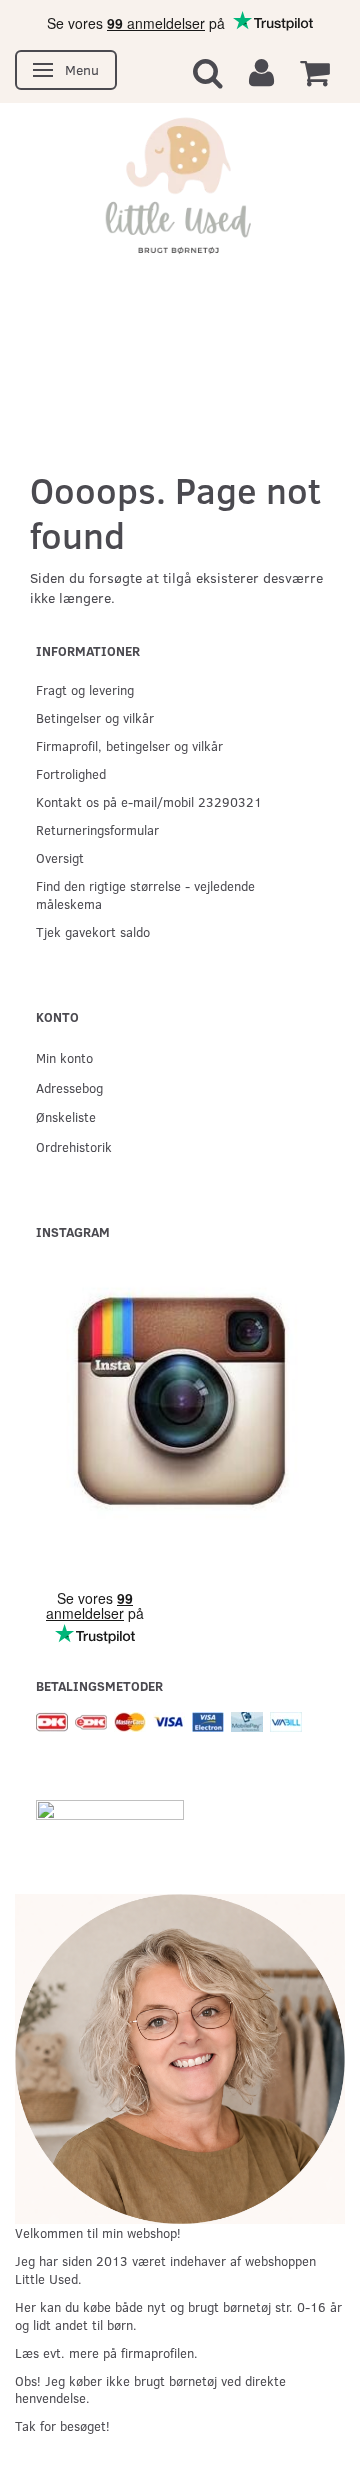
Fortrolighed (71, 773)
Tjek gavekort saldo (93, 931)
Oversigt (60, 857)
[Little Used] (180, 194)
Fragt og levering (85, 689)
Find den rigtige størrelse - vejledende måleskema (145, 894)
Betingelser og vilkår (95, 717)
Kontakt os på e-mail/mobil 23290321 (149, 801)
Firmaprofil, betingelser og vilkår (129, 745)
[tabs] (208, 71)
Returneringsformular (97, 829)
